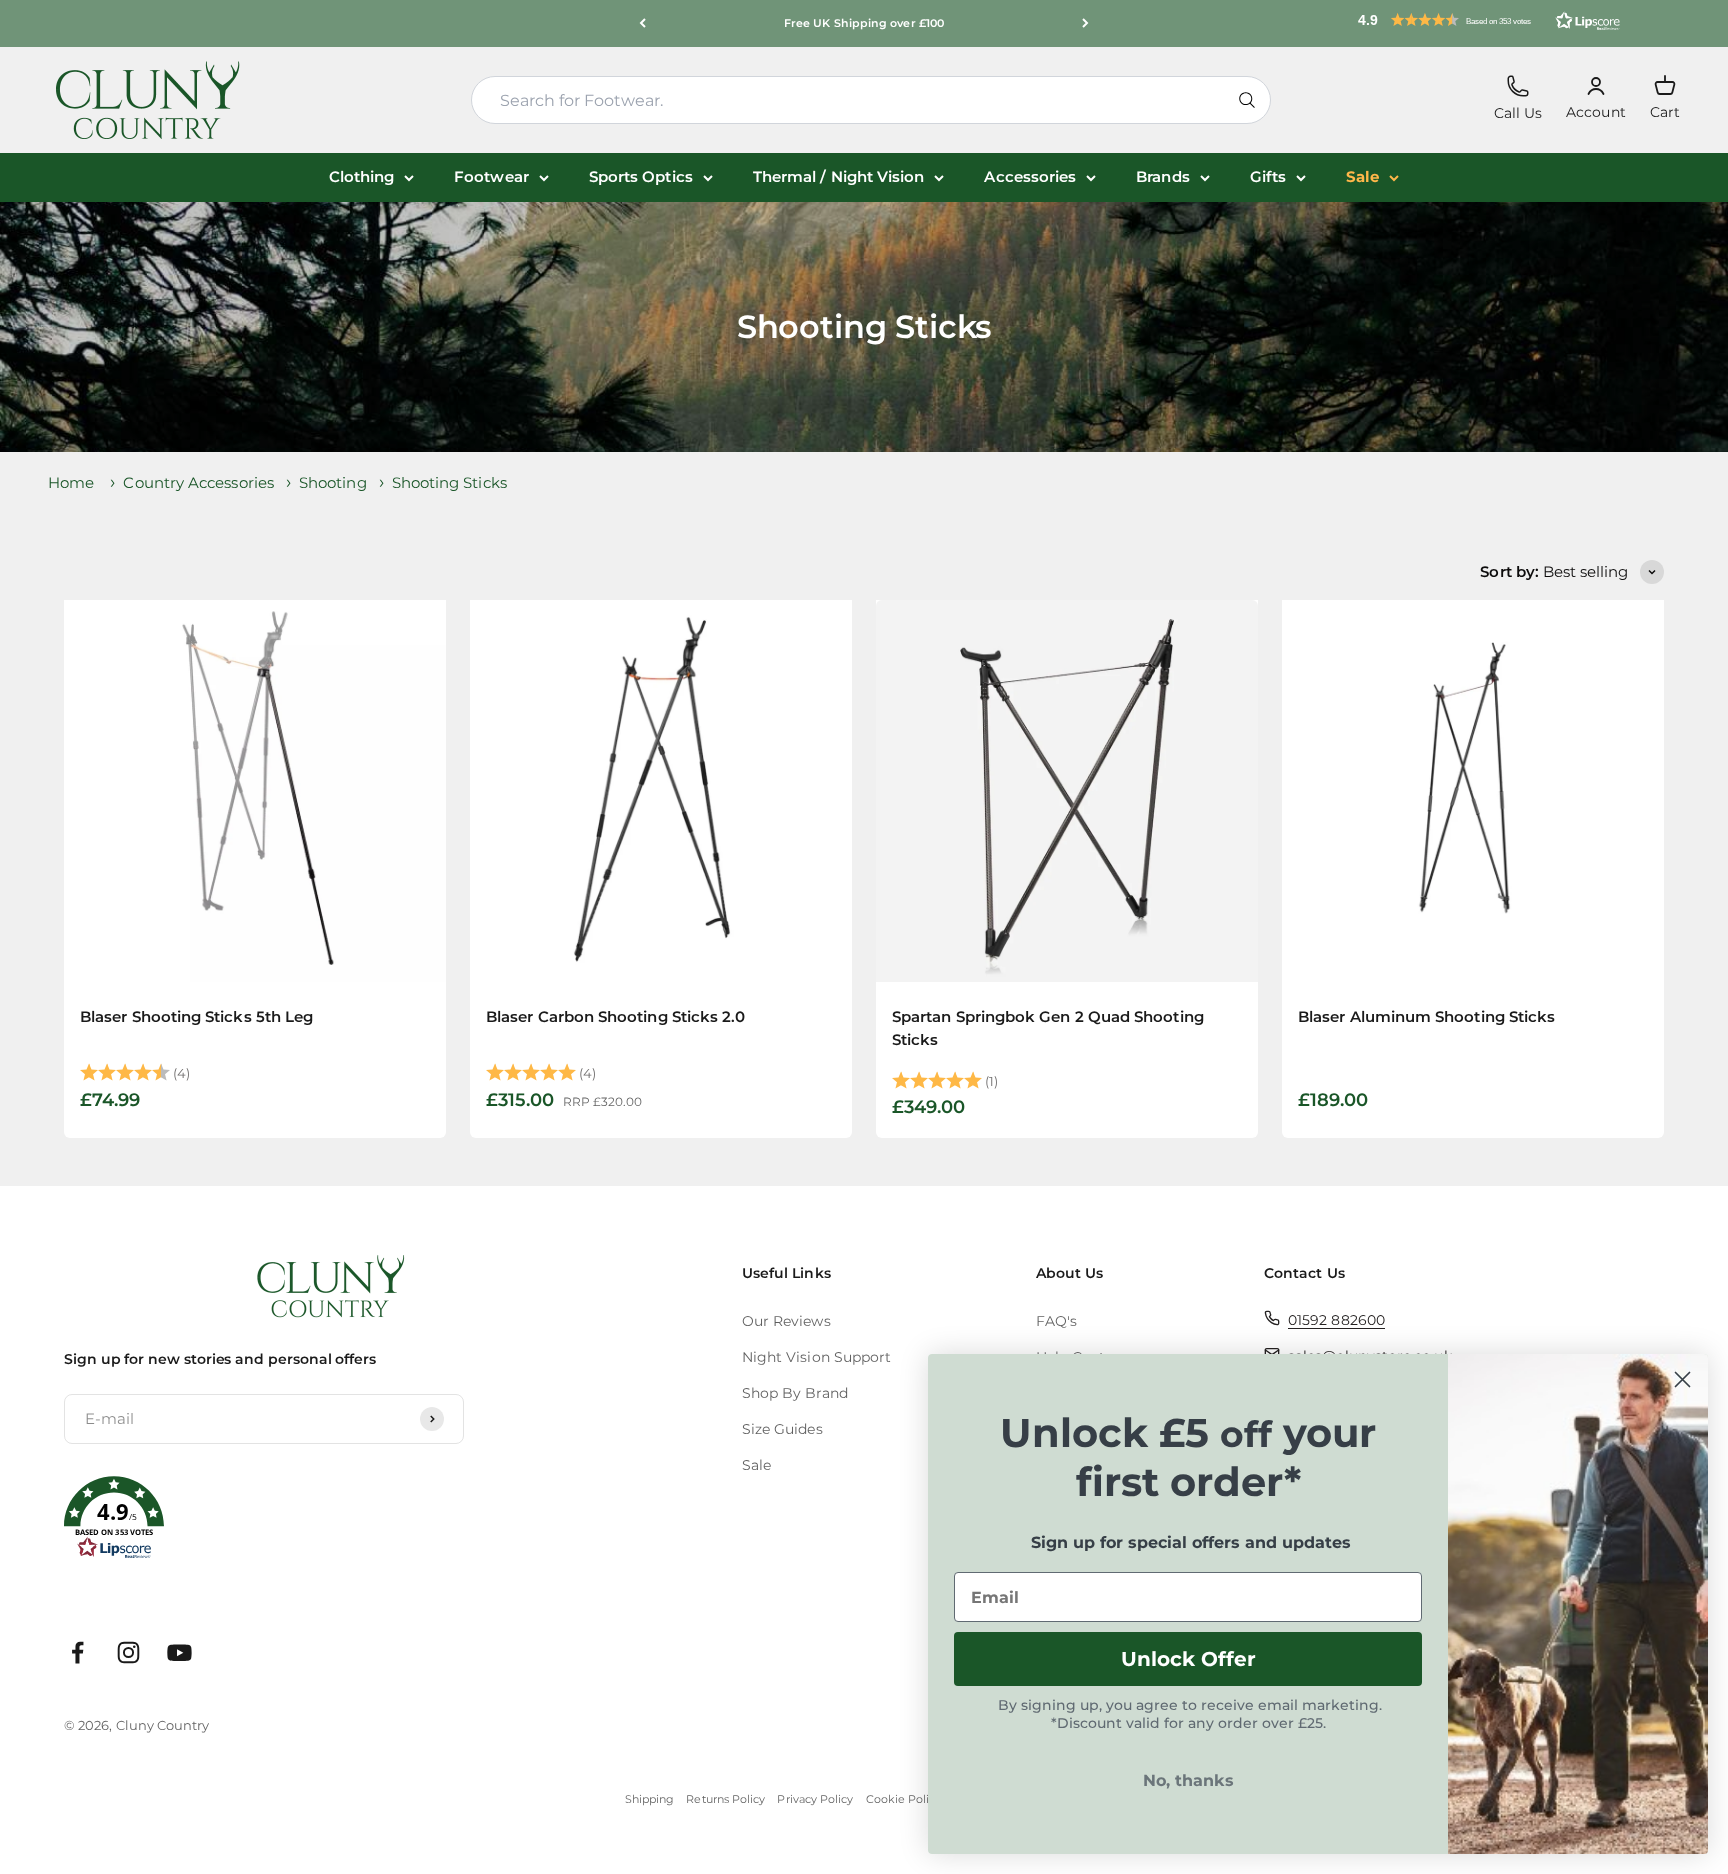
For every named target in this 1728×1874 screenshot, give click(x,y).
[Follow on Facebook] (77, 1652)
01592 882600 (1336, 1320)
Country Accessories (198, 482)
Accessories (1030, 176)
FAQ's (1056, 1321)
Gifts (1268, 176)
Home (71, 482)
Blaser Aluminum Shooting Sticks (1426, 1016)
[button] (1489, 20)
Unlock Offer (1188, 1659)
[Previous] (642, 23)
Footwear (491, 176)
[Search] (1247, 100)
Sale (1362, 176)
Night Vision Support (817, 1357)
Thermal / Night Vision (839, 176)
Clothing (362, 176)
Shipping (650, 1799)
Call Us (1518, 98)
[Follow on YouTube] (179, 1652)
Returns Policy (725, 1799)
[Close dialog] (1682, 1379)
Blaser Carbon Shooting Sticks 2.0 (615, 1016)
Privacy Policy (815, 1799)
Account (1596, 98)
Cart (1665, 97)
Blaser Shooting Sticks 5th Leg (196, 1016)
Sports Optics (641, 176)
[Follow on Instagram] (128, 1652)
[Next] (1085, 23)
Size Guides (782, 1429)
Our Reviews (786, 1321)
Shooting (333, 482)
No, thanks (1188, 1780)
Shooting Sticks (449, 482)
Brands (1162, 176)
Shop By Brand (795, 1393)
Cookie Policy (904, 1799)
